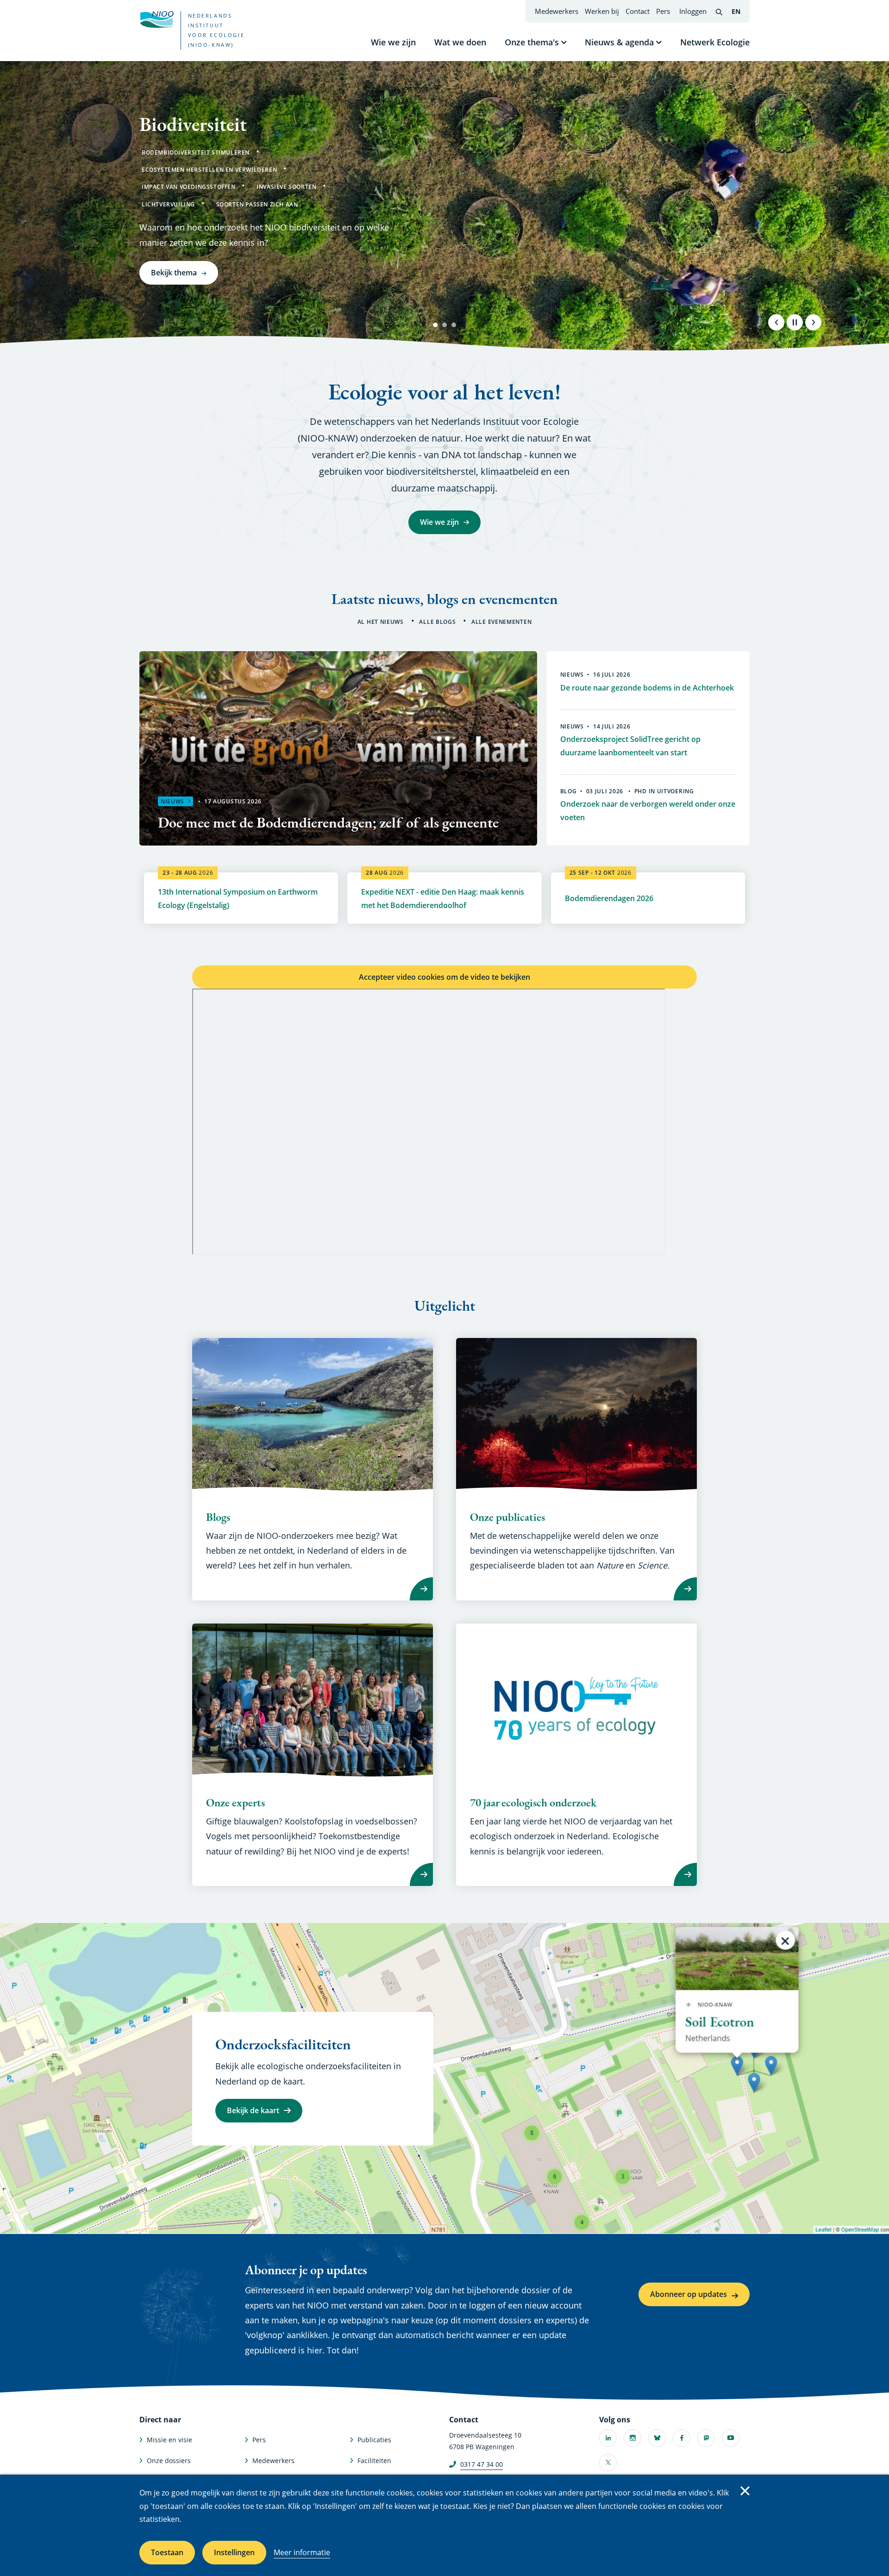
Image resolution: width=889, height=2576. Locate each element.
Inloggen (693, 11)
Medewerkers (557, 11)
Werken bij (602, 11)
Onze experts (235, 1803)
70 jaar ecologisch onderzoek (533, 1803)
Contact (638, 11)
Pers (663, 11)
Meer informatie (302, 2552)
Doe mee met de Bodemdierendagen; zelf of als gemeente (328, 822)
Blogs (218, 1517)
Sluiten (745, 2491)
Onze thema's (532, 42)
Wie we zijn (393, 42)
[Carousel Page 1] (435, 325)
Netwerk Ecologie (715, 42)
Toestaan (167, 2552)
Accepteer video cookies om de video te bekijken (444, 977)
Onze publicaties (507, 1517)
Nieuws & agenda (619, 42)
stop (795, 322)
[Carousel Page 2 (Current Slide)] (444, 325)
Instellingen (234, 2552)
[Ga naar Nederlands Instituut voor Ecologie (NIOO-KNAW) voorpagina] (157, 19)
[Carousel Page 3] (454, 325)
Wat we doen (460, 42)
